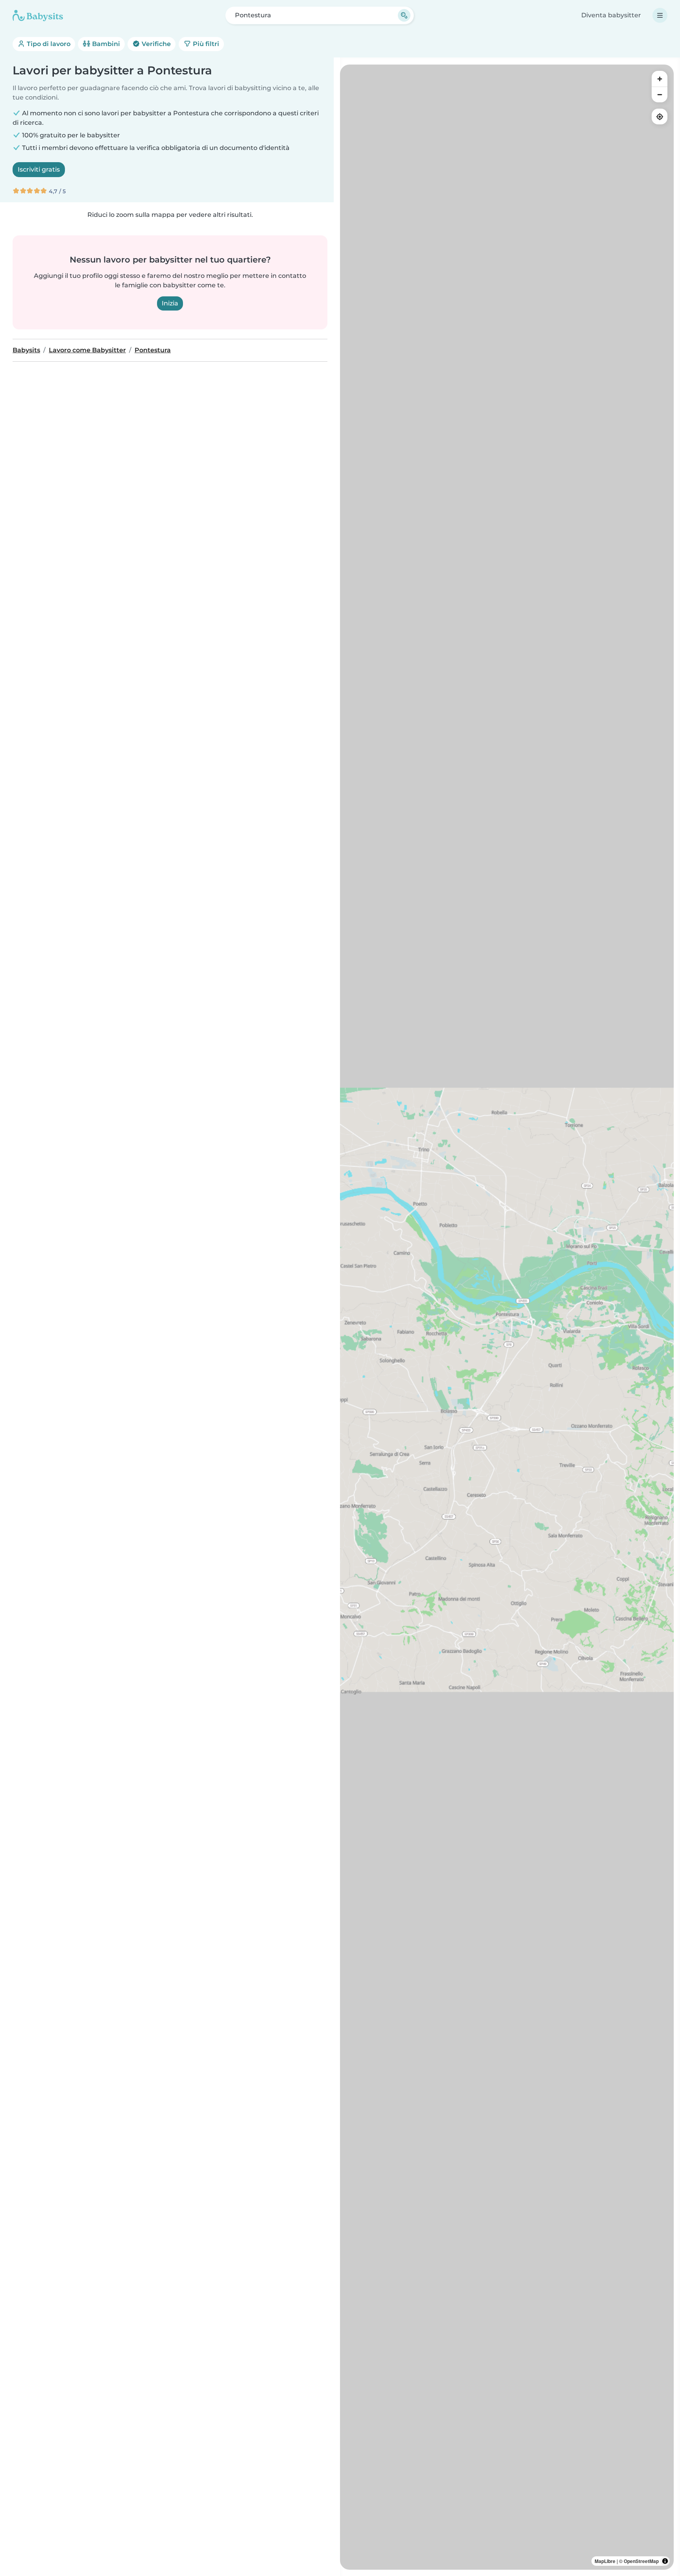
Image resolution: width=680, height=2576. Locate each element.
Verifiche (155, 44)
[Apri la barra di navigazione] (660, 15)
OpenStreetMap (641, 2561)
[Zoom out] (660, 94)
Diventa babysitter (611, 15)
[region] (507, 1317)
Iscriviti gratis (39, 169)
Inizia (170, 303)
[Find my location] (660, 117)
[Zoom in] (660, 79)
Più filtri (205, 44)
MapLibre (605, 2561)
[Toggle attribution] (665, 2561)
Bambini (105, 44)
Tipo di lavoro (48, 44)
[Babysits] (38, 15)
